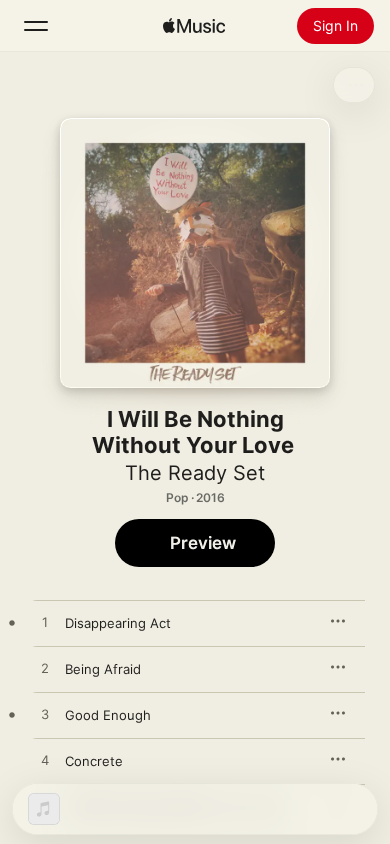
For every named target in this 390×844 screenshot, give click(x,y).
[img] (194, 26)
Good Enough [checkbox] (108, 715)
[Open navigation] (36, 26)
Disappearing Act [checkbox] (118, 623)
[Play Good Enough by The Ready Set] (45, 715)
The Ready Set (195, 473)
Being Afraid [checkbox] (103, 669)
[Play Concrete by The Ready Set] (45, 761)
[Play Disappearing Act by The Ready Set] (45, 623)
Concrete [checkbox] (94, 761)
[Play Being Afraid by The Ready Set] (45, 669)
